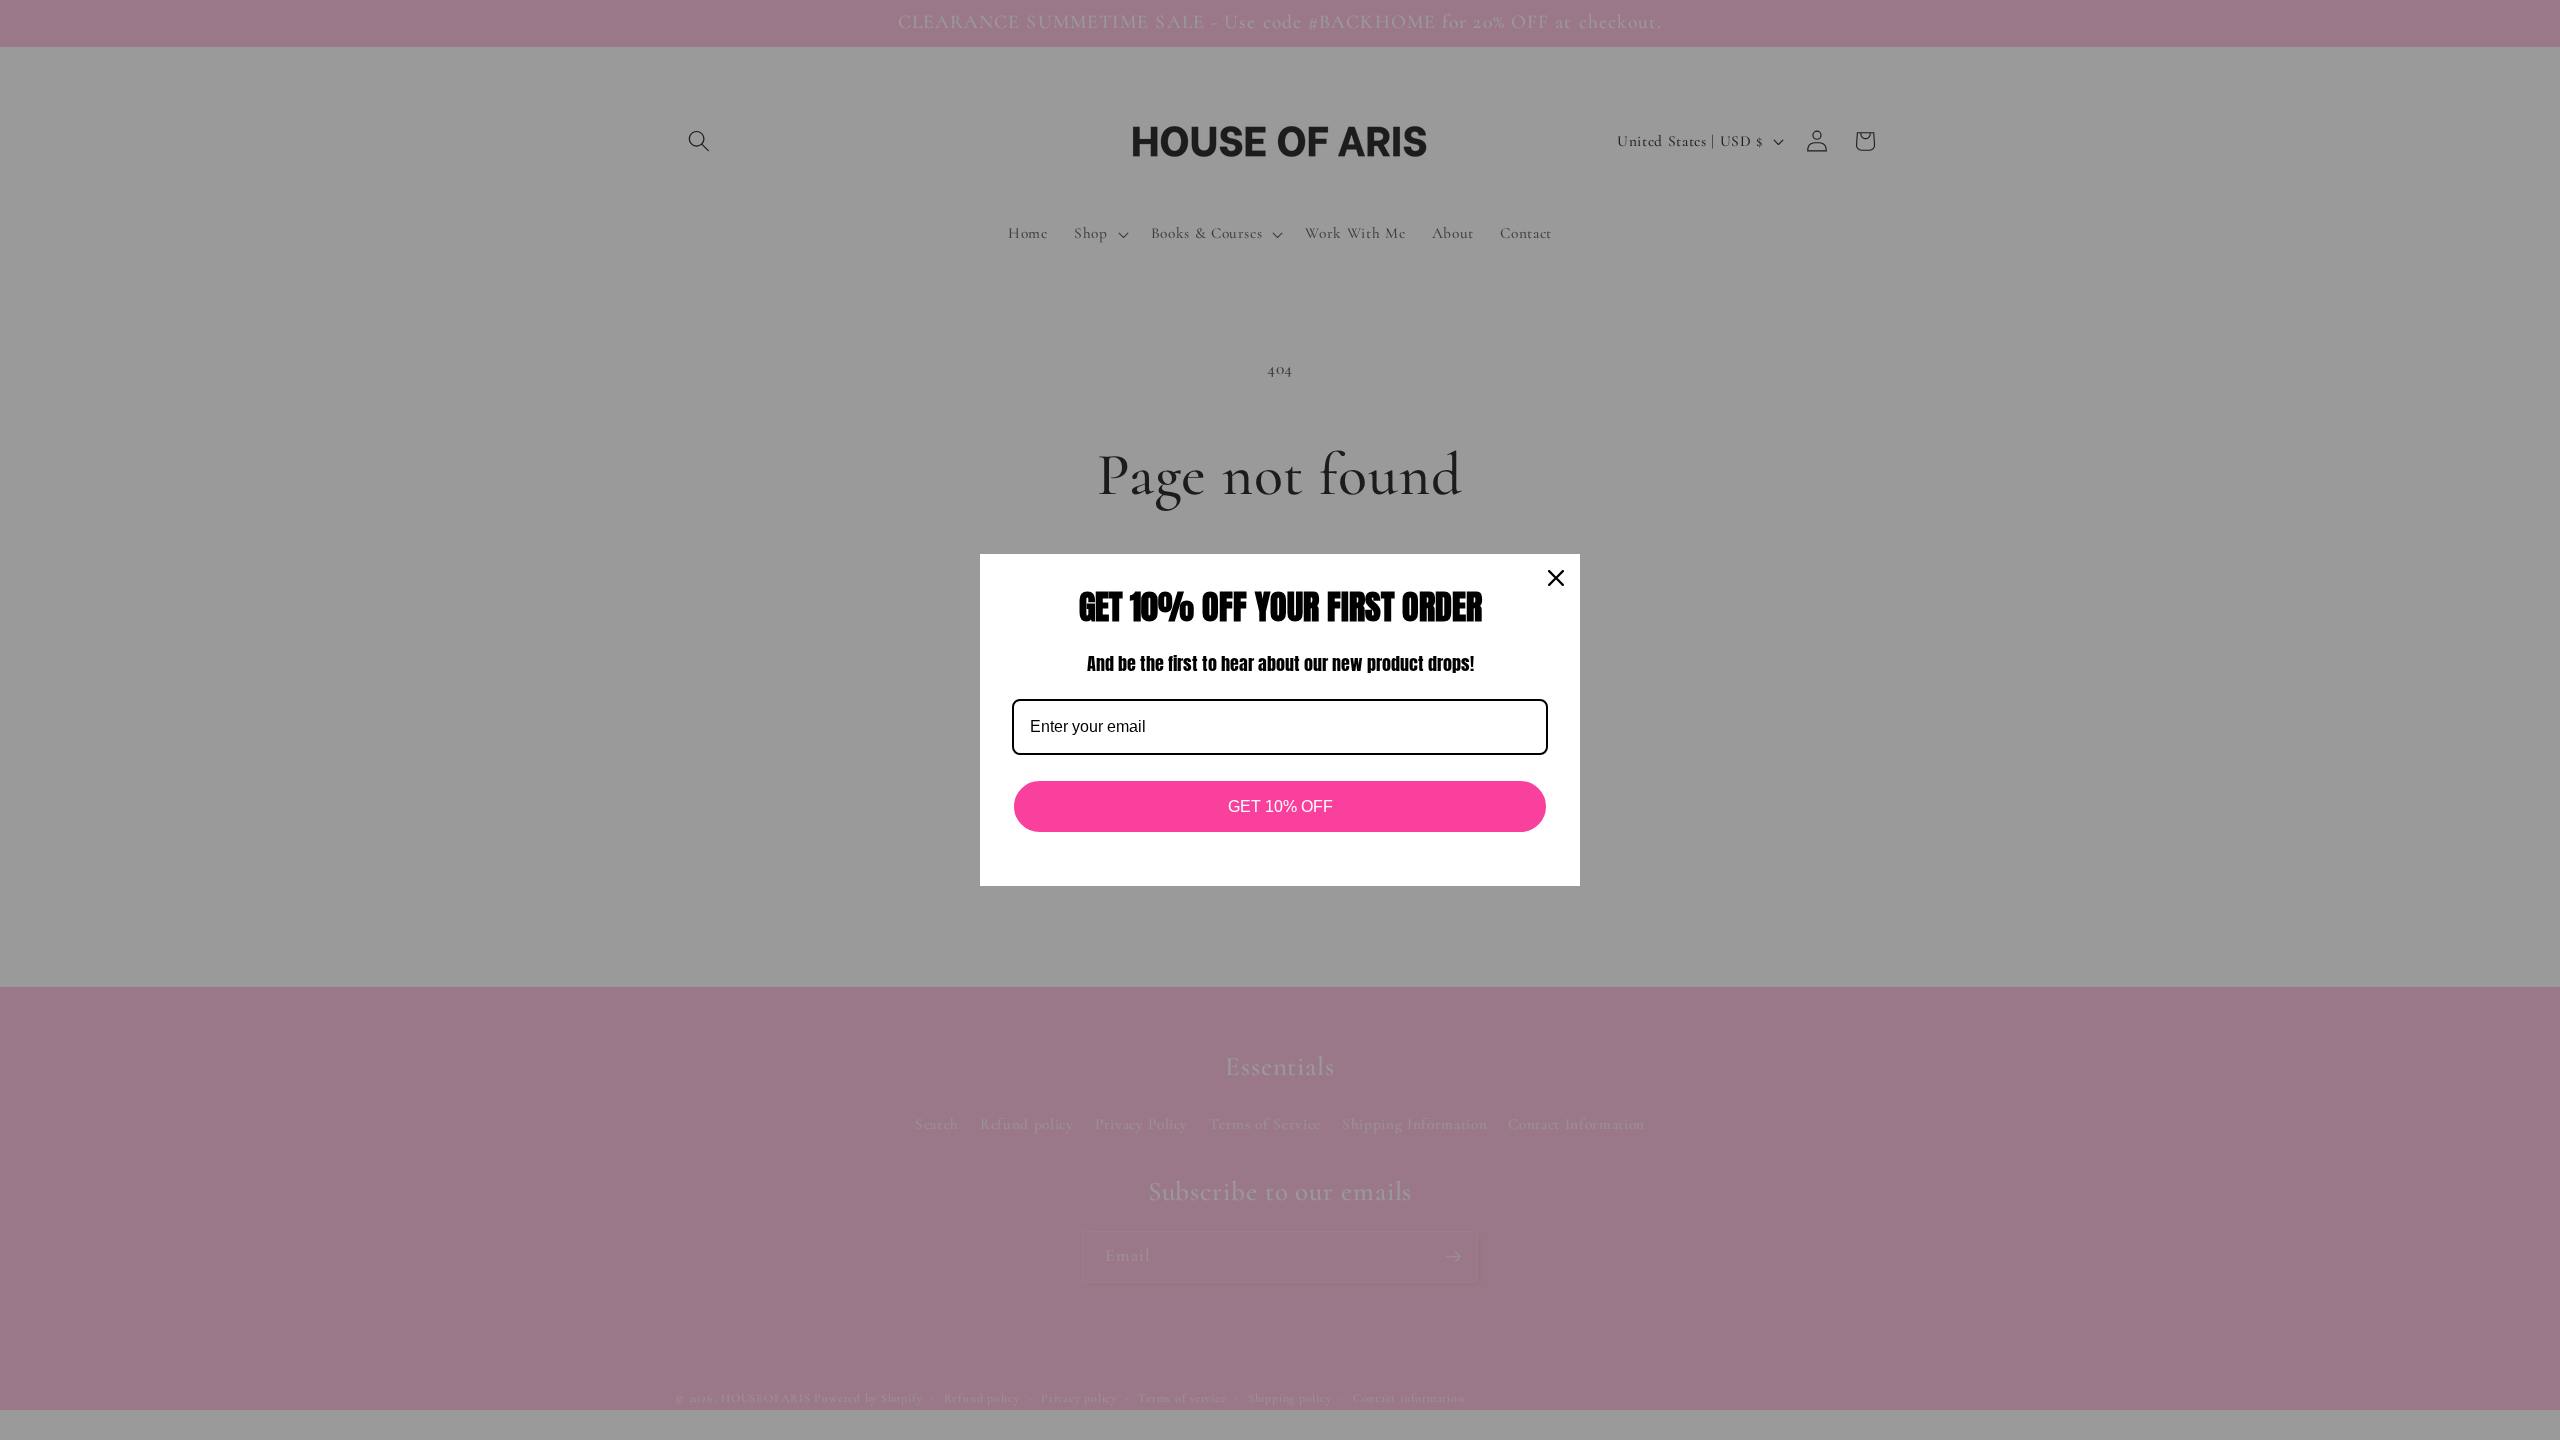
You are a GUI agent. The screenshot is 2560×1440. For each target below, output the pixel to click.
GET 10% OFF (1280, 806)
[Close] (1556, 578)
